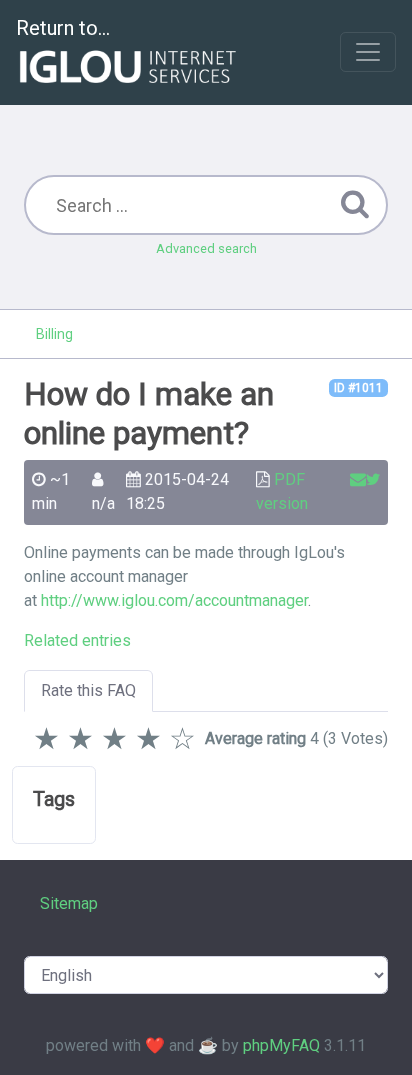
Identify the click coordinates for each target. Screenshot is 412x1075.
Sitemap (69, 903)
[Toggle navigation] (368, 52)
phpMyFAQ (281, 1045)
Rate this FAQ (88, 690)
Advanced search (206, 248)
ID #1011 (358, 388)
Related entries (77, 640)
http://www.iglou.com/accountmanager (174, 600)
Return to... (63, 28)
